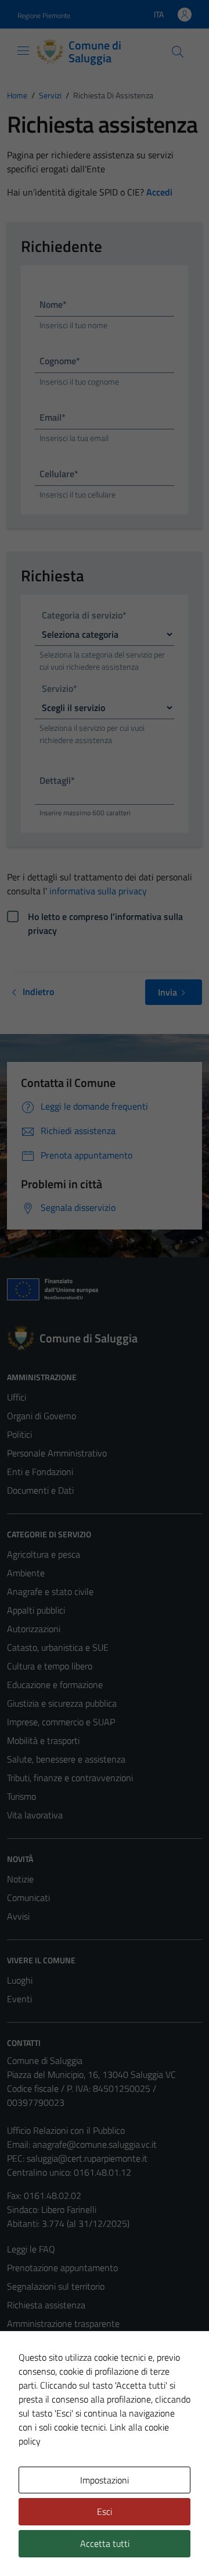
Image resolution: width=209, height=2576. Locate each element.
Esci (105, 2511)
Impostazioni (105, 2480)
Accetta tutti (105, 2543)
